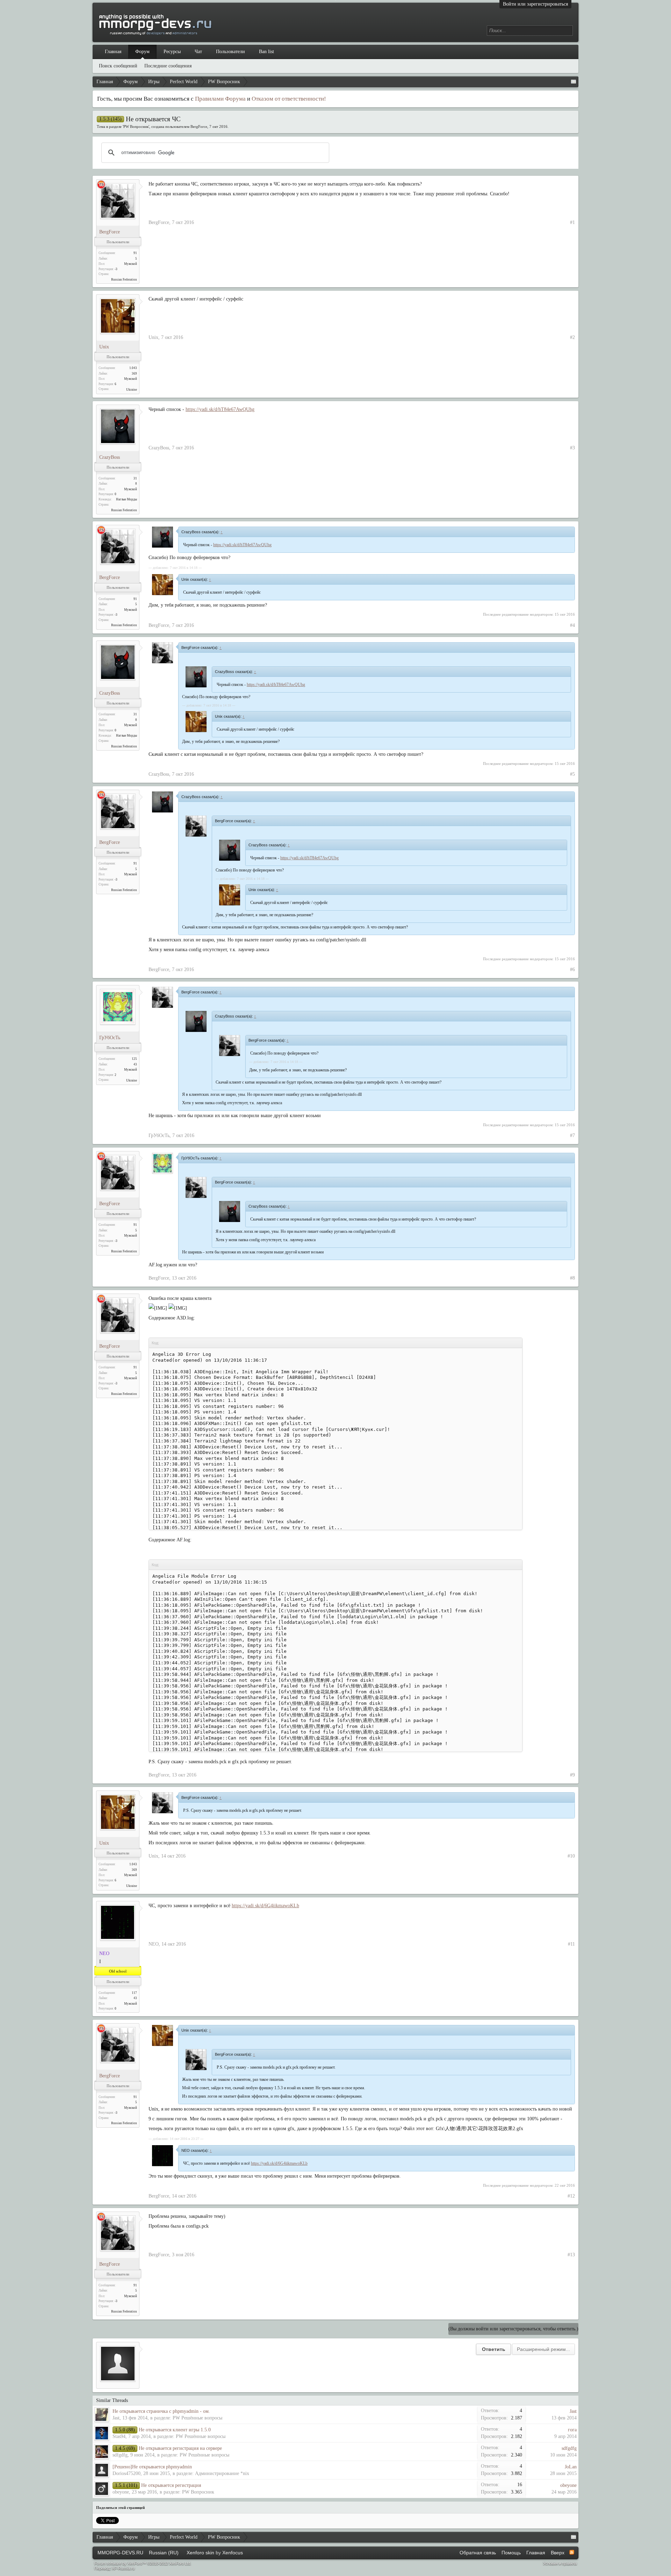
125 (134, 1059)
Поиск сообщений (118, 66)
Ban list (266, 52)
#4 (572, 625)
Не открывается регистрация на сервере (180, 2448)
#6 (572, 969)
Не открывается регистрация (171, 2485)
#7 (572, 1135)
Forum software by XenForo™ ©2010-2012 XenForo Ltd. (143, 2563)
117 (134, 1993)
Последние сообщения (168, 66)
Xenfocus (233, 2553)
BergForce (199, 126)
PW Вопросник (136, 126)
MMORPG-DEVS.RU (120, 2553)
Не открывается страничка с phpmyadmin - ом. (161, 2411)
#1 (572, 222)
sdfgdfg (120, 2455)
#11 (571, 1944)
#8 (572, 1278)
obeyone (121, 2492)
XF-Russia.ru (123, 2568)
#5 (572, 774)
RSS (572, 2552)
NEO (154, 1944)
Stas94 (119, 2436)
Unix (104, 347)
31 (135, 478)
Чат (198, 52)
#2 (572, 337)
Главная (113, 52)
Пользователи (230, 52)
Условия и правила (560, 2563)
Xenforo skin (200, 2553)
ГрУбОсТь (110, 1038)
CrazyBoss (110, 457)
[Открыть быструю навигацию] (573, 82)
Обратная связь (478, 2553)
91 (135, 253)
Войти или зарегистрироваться (535, 4)
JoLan (571, 2467)
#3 (572, 448)
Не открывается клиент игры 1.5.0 (175, 2430)
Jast (116, 2418)
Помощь (511, 2553)
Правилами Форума (220, 99)
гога (572, 2430)
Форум (142, 52)
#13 (571, 2255)
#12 (571, 2196)
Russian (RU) (164, 2553)
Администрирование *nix (222, 2473)
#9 (572, 1775)
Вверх (558, 2553)
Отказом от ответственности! (289, 99)
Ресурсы (172, 52)
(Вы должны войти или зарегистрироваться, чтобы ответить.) (513, 2329)
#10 (571, 1856)
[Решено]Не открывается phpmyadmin (152, 2467)
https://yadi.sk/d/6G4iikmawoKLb (265, 1906)
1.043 (133, 368)
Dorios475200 (127, 2473)
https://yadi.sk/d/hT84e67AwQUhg (220, 409)
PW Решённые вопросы (197, 2418)
